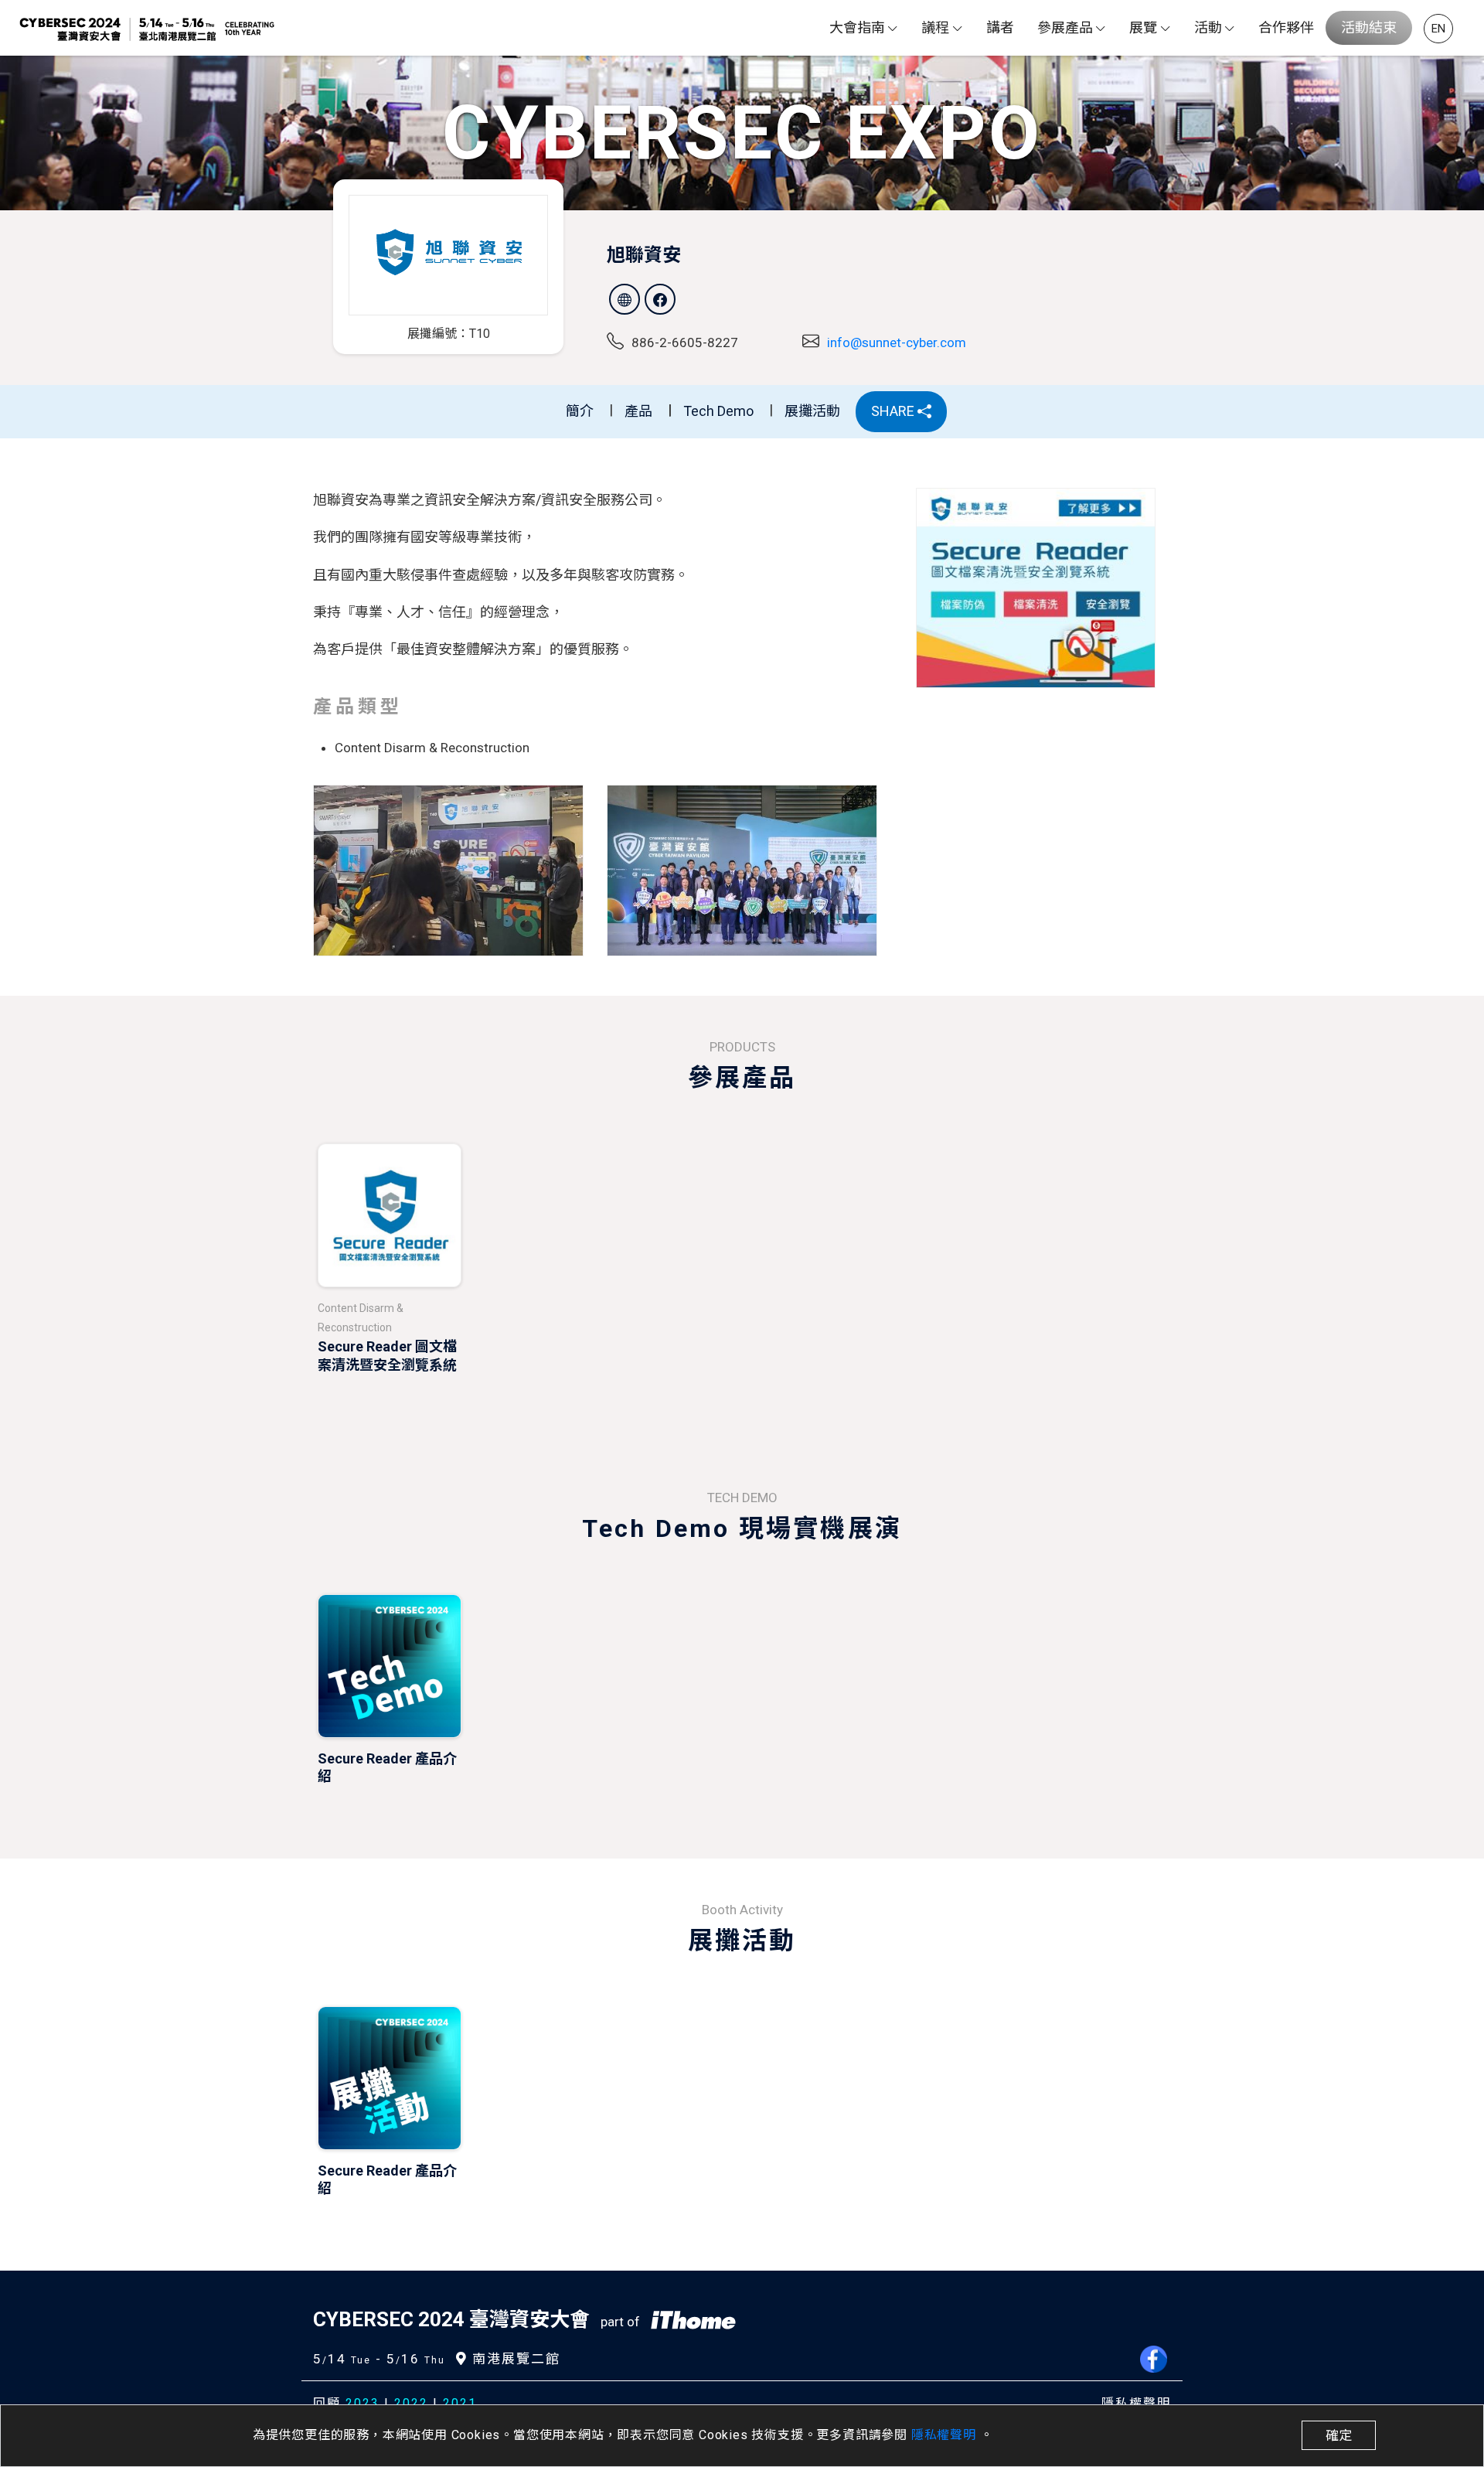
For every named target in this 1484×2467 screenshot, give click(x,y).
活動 (1208, 27)
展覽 (1143, 27)
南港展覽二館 (514, 2359)
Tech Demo (718, 411)
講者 (1000, 27)
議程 (935, 27)
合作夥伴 (1286, 27)
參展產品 (1065, 27)
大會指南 (857, 27)
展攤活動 (812, 411)
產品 (638, 411)
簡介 (580, 411)
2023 (362, 2403)
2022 (411, 2403)
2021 (460, 2403)
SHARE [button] (894, 411)
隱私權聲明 (946, 2435)
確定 (1339, 2435)
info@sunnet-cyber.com (897, 342)
